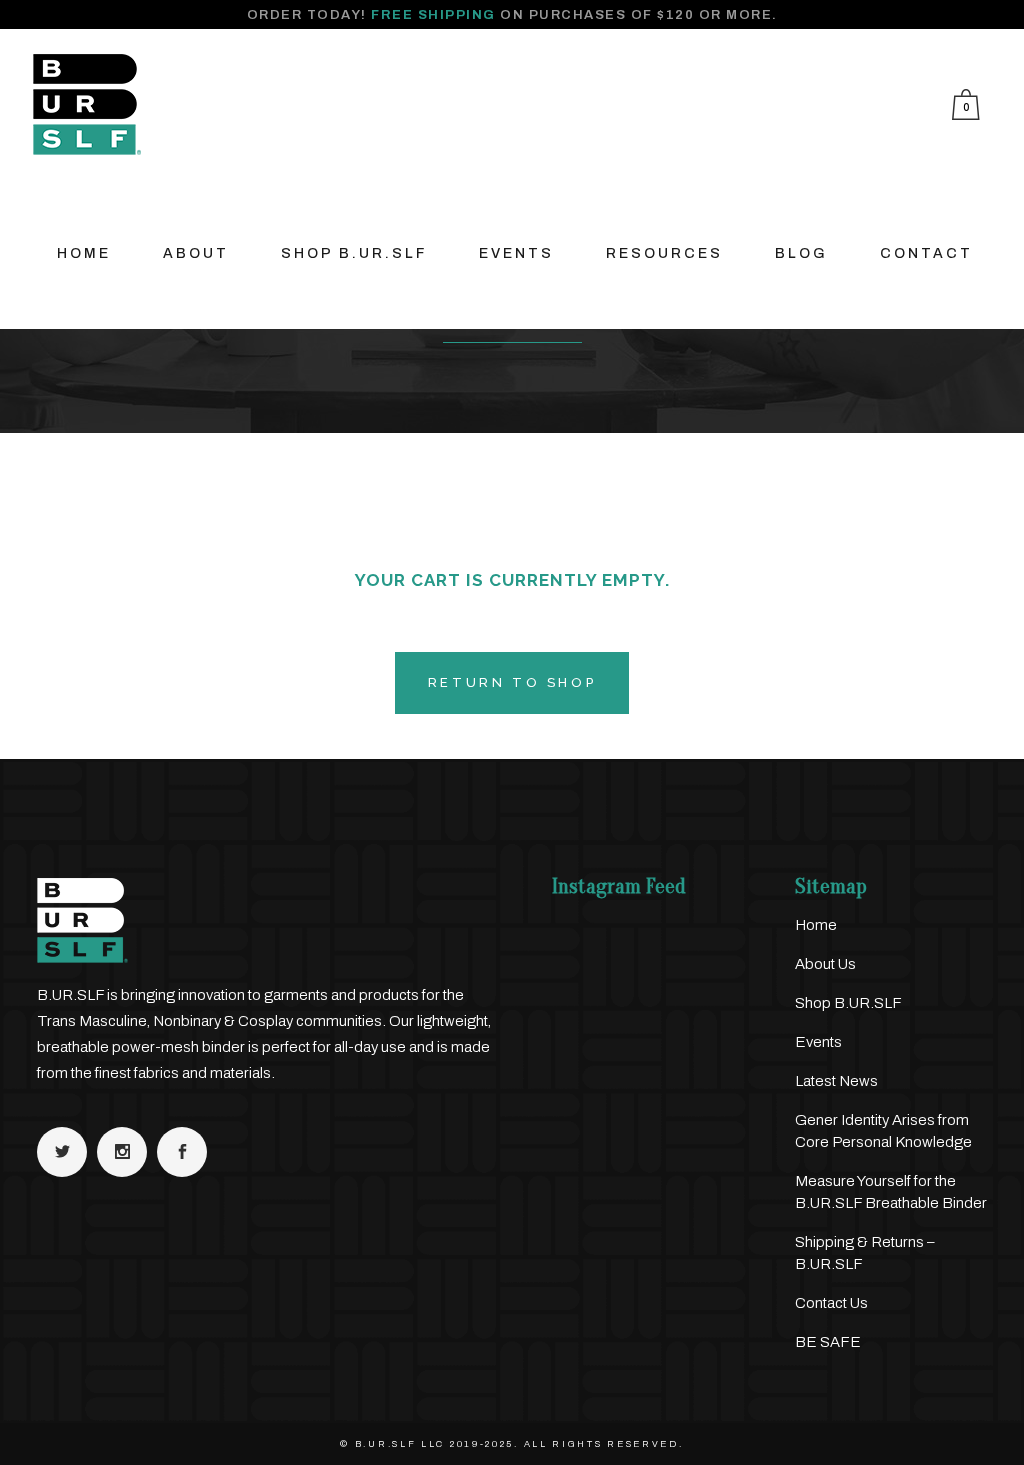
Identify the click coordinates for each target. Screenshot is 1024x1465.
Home (816, 925)
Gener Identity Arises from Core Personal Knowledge (883, 1131)
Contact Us (831, 1303)
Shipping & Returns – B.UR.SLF (865, 1253)
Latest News (836, 1081)
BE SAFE (828, 1342)
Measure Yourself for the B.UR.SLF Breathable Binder (891, 1192)
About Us (825, 964)
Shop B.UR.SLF (848, 1003)
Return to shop (512, 682)
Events (818, 1042)
